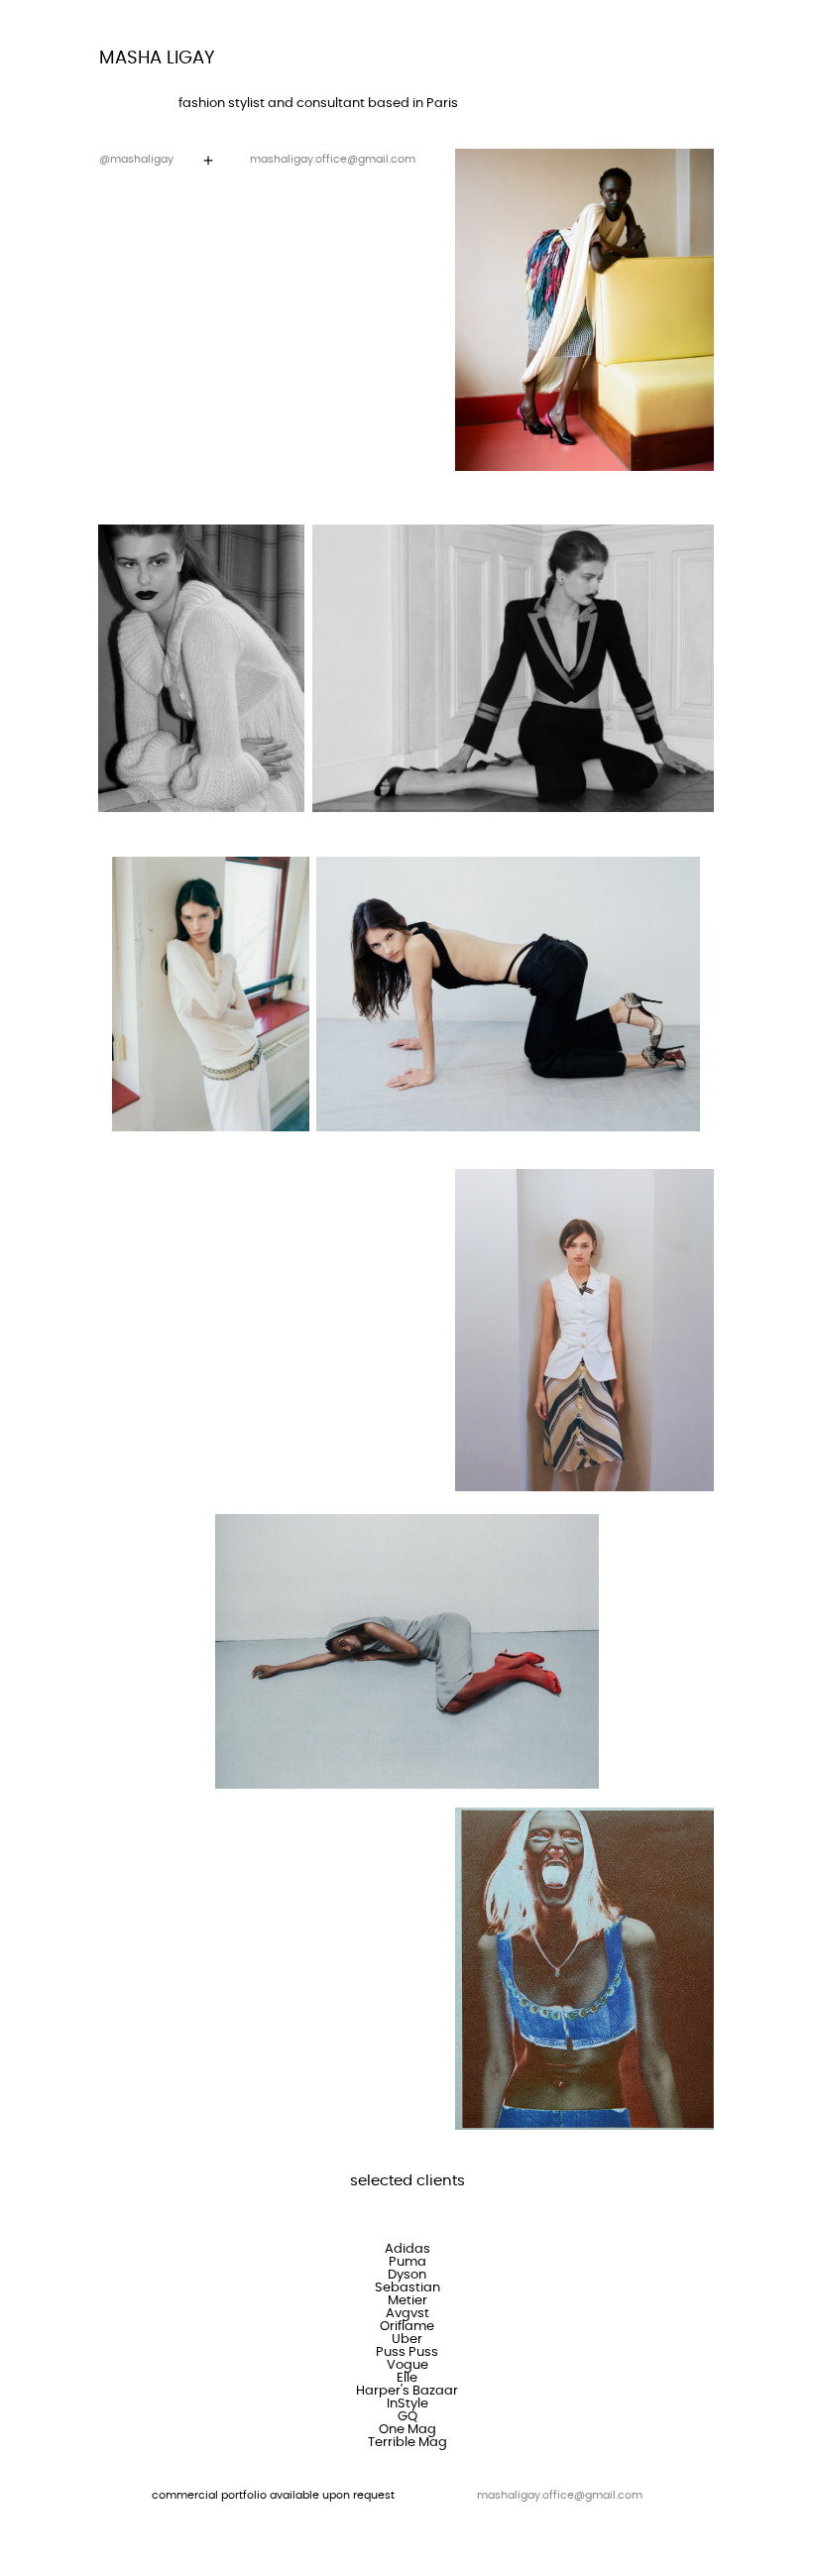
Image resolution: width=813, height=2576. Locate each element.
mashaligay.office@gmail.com (333, 159)
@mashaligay (136, 159)
